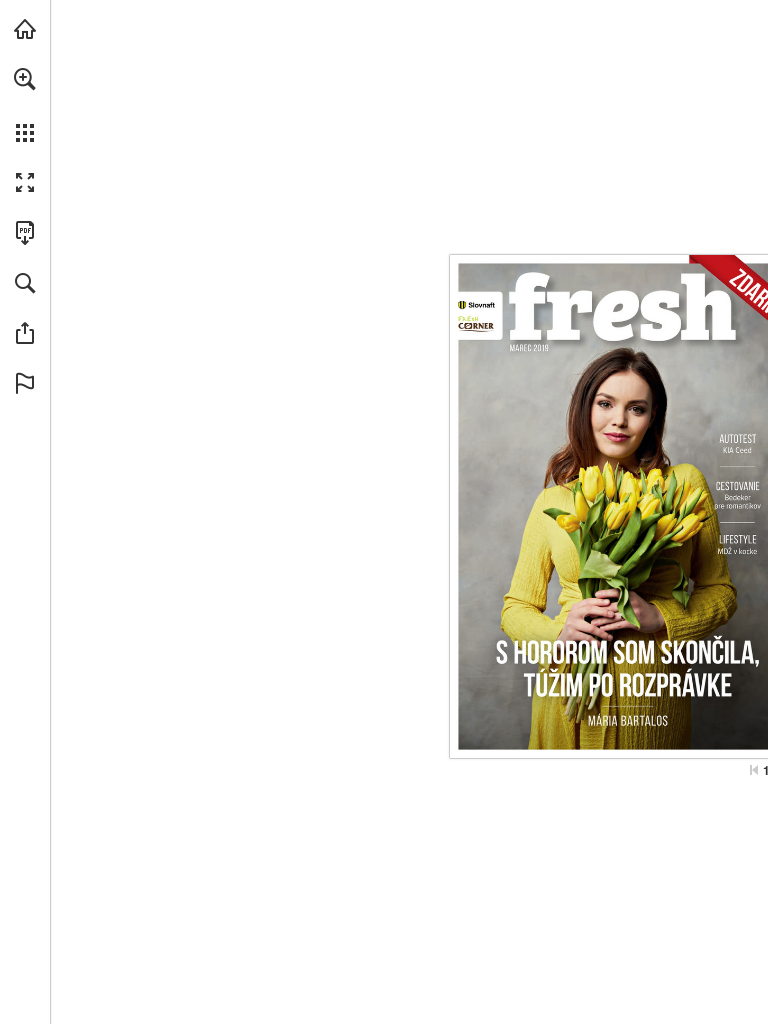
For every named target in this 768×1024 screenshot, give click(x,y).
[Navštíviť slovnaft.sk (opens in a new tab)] (25, 29)
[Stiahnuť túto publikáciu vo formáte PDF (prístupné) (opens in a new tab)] (25, 233)
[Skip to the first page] (754, 770)
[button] (25, 79)
